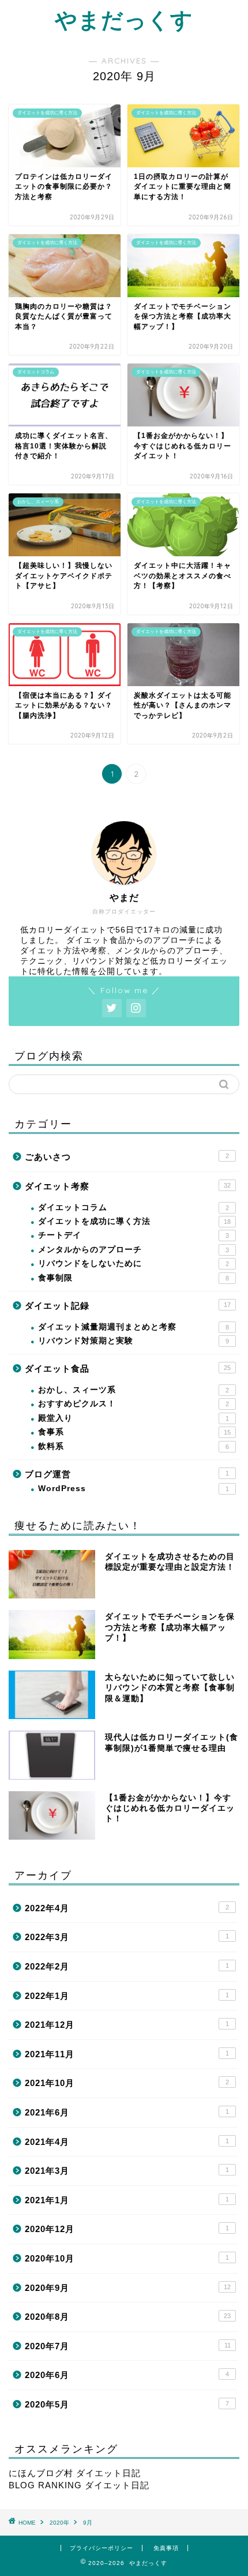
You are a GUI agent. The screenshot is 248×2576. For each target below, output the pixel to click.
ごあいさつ (127, 1157)
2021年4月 (127, 2142)
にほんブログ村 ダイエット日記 (75, 2473)
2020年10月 (127, 2258)
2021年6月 (127, 2112)
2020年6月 (127, 2375)
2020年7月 (128, 2346)
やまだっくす (124, 20)
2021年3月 (127, 2171)
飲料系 (134, 1446)
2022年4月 (127, 1908)
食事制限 (134, 1278)
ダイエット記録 (128, 1306)
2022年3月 (127, 1937)
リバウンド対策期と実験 (134, 1341)
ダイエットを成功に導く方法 (134, 1221)
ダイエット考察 (128, 1186)
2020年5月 (127, 2404)
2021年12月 (127, 2025)
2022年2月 (127, 1966)
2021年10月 (127, 2083)
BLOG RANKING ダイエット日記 (79, 2485)
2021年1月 (127, 2200)
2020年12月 (127, 2229)
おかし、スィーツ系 (134, 1390)
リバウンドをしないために (134, 1263)
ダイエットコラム (134, 1207)
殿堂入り (134, 1418)
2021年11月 (127, 2054)
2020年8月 (128, 2317)
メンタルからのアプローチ (134, 1250)
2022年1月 (127, 1996)
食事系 (134, 1432)
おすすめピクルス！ (134, 1404)
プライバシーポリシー (102, 2548)
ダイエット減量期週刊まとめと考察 (134, 1327)
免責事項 (166, 2548)
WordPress (134, 1489)
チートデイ (134, 1235)
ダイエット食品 (128, 1368)
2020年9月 (128, 2288)
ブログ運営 (127, 1474)
